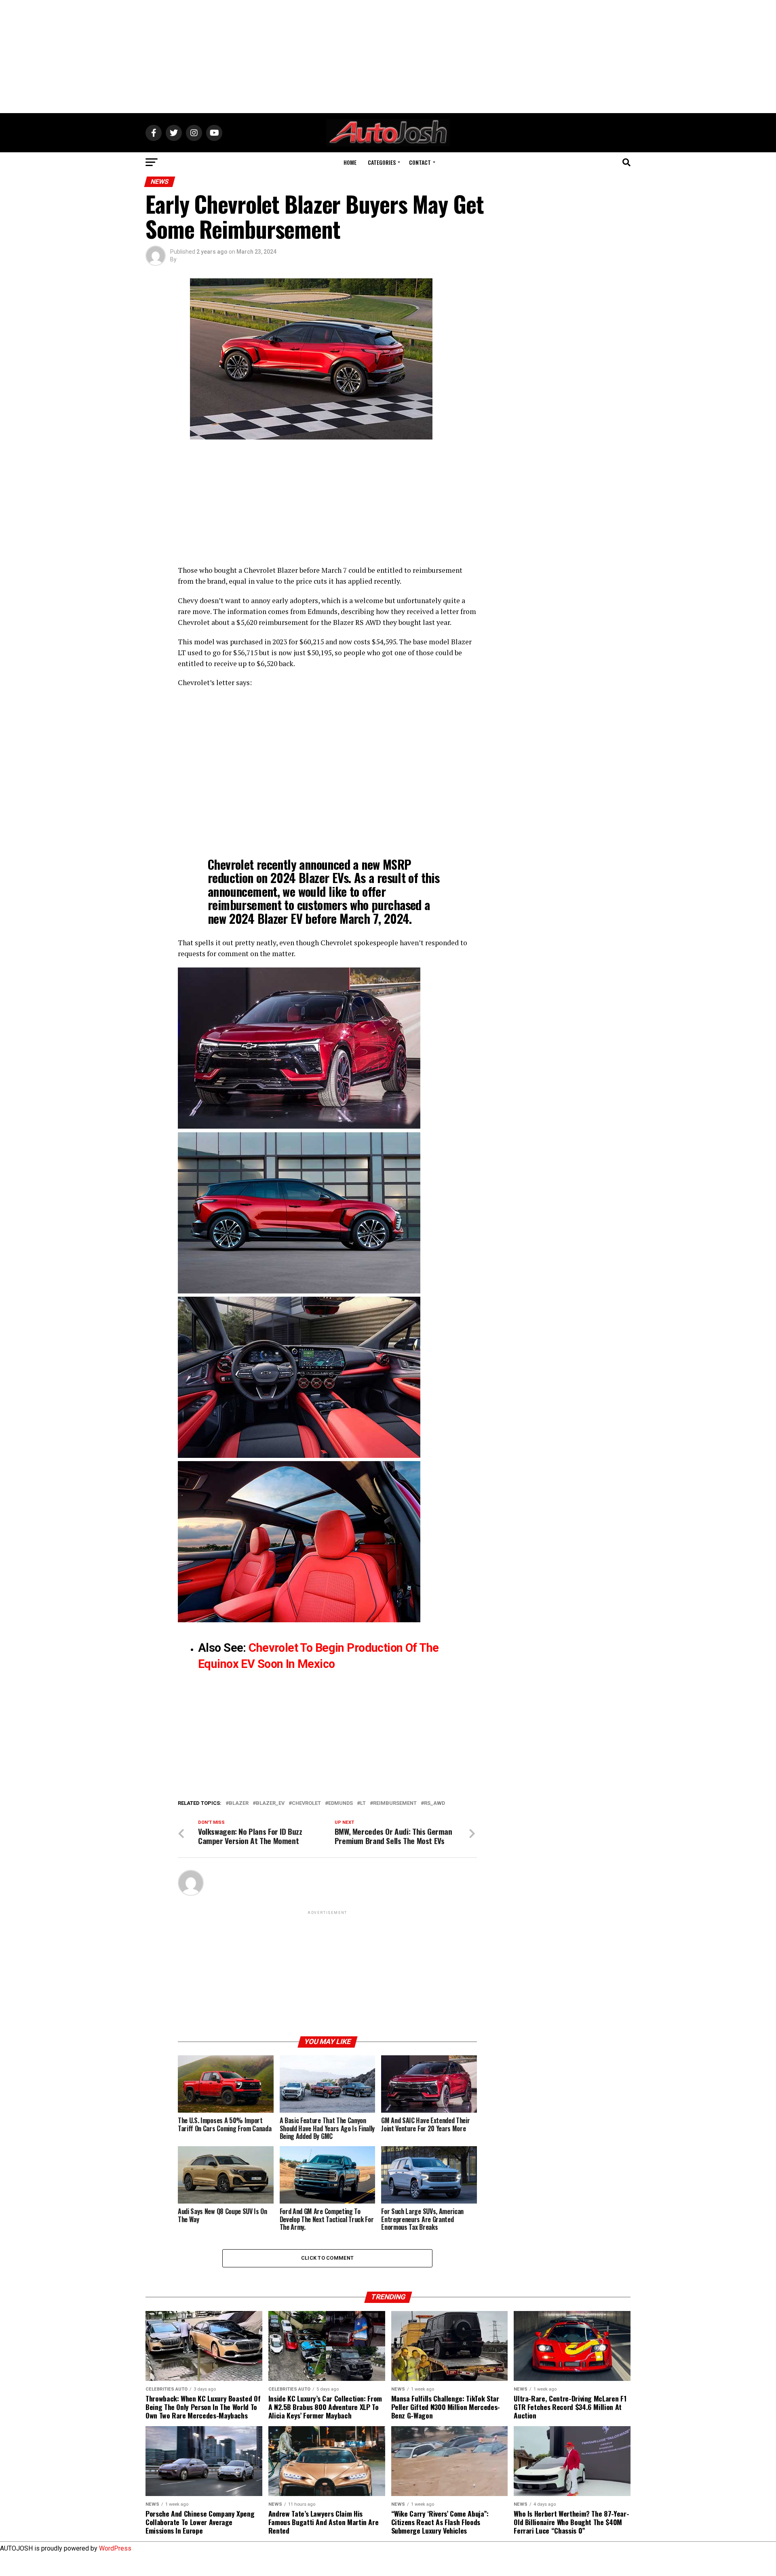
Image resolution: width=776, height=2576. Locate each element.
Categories (382, 162)
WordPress (115, 2548)
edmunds (341, 1803)
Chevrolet (306, 1803)
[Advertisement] (388, 57)
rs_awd (434, 1803)
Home (350, 162)
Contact (420, 162)
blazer (239, 1803)
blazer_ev (270, 1803)
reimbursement (395, 1803)
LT (363, 1803)
